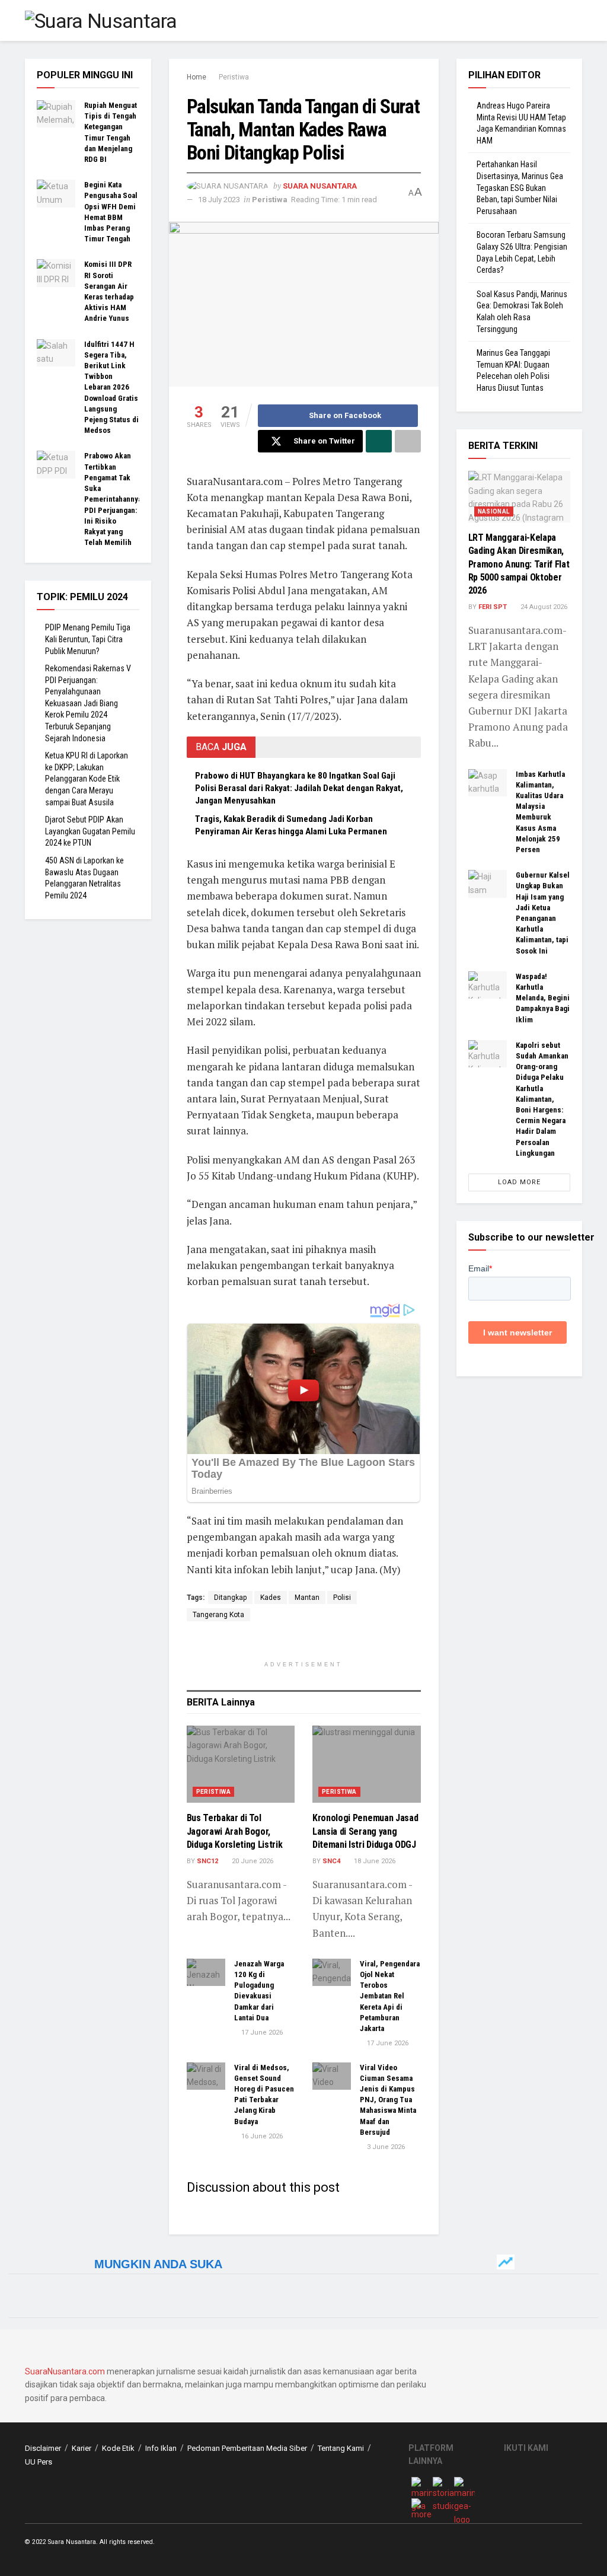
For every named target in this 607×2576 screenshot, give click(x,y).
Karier (82, 2448)
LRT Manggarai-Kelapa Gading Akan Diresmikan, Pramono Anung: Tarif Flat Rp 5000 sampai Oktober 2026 (519, 564)
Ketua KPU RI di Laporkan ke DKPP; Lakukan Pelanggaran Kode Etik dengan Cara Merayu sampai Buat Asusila (87, 779)
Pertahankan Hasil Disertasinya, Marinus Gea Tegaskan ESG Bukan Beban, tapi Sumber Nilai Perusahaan (520, 187)
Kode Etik (118, 2448)
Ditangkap (230, 1598)
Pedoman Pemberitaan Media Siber (247, 2448)
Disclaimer (43, 2448)
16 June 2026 (261, 2136)
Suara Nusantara (320, 186)
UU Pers (39, 2462)
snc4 (331, 1861)
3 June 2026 (385, 2147)
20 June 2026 (252, 1861)
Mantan (307, 1598)
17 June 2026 (261, 2033)
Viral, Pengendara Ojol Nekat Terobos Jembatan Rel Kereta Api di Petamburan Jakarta (390, 1996)
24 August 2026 (543, 607)
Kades (271, 1598)
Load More (519, 1182)
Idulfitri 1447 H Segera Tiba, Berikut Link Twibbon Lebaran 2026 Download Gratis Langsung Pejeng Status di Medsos (111, 388)
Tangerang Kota (218, 1615)
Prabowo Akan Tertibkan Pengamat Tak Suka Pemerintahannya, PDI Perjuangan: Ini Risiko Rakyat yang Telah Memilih (114, 499)
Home (197, 77)
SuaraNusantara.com (65, 2371)
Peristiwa (234, 77)
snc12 (207, 1861)
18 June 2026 (374, 1861)
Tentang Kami (341, 2448)
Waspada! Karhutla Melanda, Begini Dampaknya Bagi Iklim (543, 998)
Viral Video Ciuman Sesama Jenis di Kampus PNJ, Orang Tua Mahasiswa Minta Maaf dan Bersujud (388, 2100)
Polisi (342, 1598)
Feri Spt (493, 607)
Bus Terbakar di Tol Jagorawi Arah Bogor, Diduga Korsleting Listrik (235, 1831)
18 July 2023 (219, 200)
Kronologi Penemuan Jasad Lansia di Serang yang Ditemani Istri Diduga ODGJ (365, 1831)
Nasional (494, 511)
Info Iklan (161, 2448)
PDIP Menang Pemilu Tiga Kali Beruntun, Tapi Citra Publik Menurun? (88, 639)
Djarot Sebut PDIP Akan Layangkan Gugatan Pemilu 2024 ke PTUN (90, 831)
